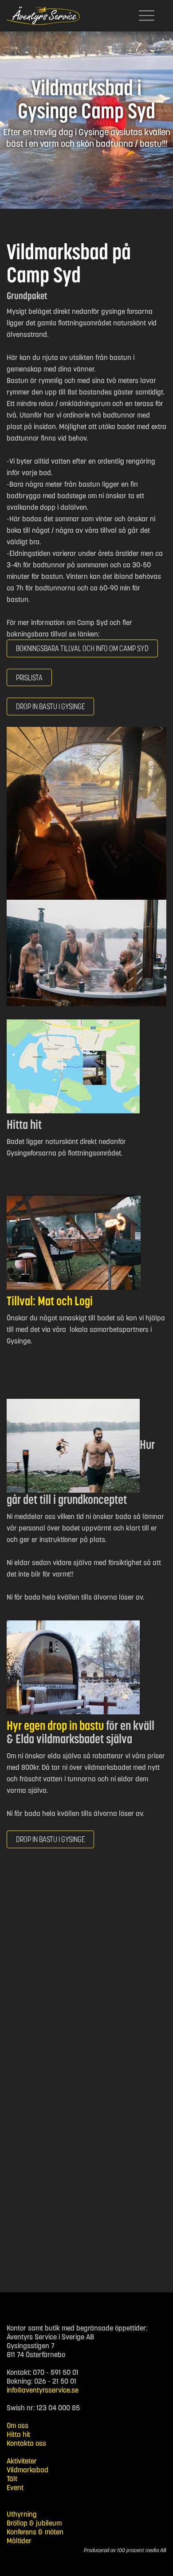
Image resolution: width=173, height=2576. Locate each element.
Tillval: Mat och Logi (50, 1301)
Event (15, 2487)
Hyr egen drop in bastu (55, 1725)
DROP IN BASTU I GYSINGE (50, 706)
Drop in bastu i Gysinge (50, 1839)
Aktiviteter (22, 2461)
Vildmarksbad (28, 2470)
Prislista (29, 677)
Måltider (19, 2541)
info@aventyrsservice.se (43, 2390)
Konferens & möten (35, 2532)
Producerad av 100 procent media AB (125, 2550)
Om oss (18, 2425)
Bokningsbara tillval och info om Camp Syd (82, 648)
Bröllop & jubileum (34, 2523)
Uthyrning (22, 2514)
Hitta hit (18, 2434)
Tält (12, 2478)
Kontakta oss (26, 2443)
